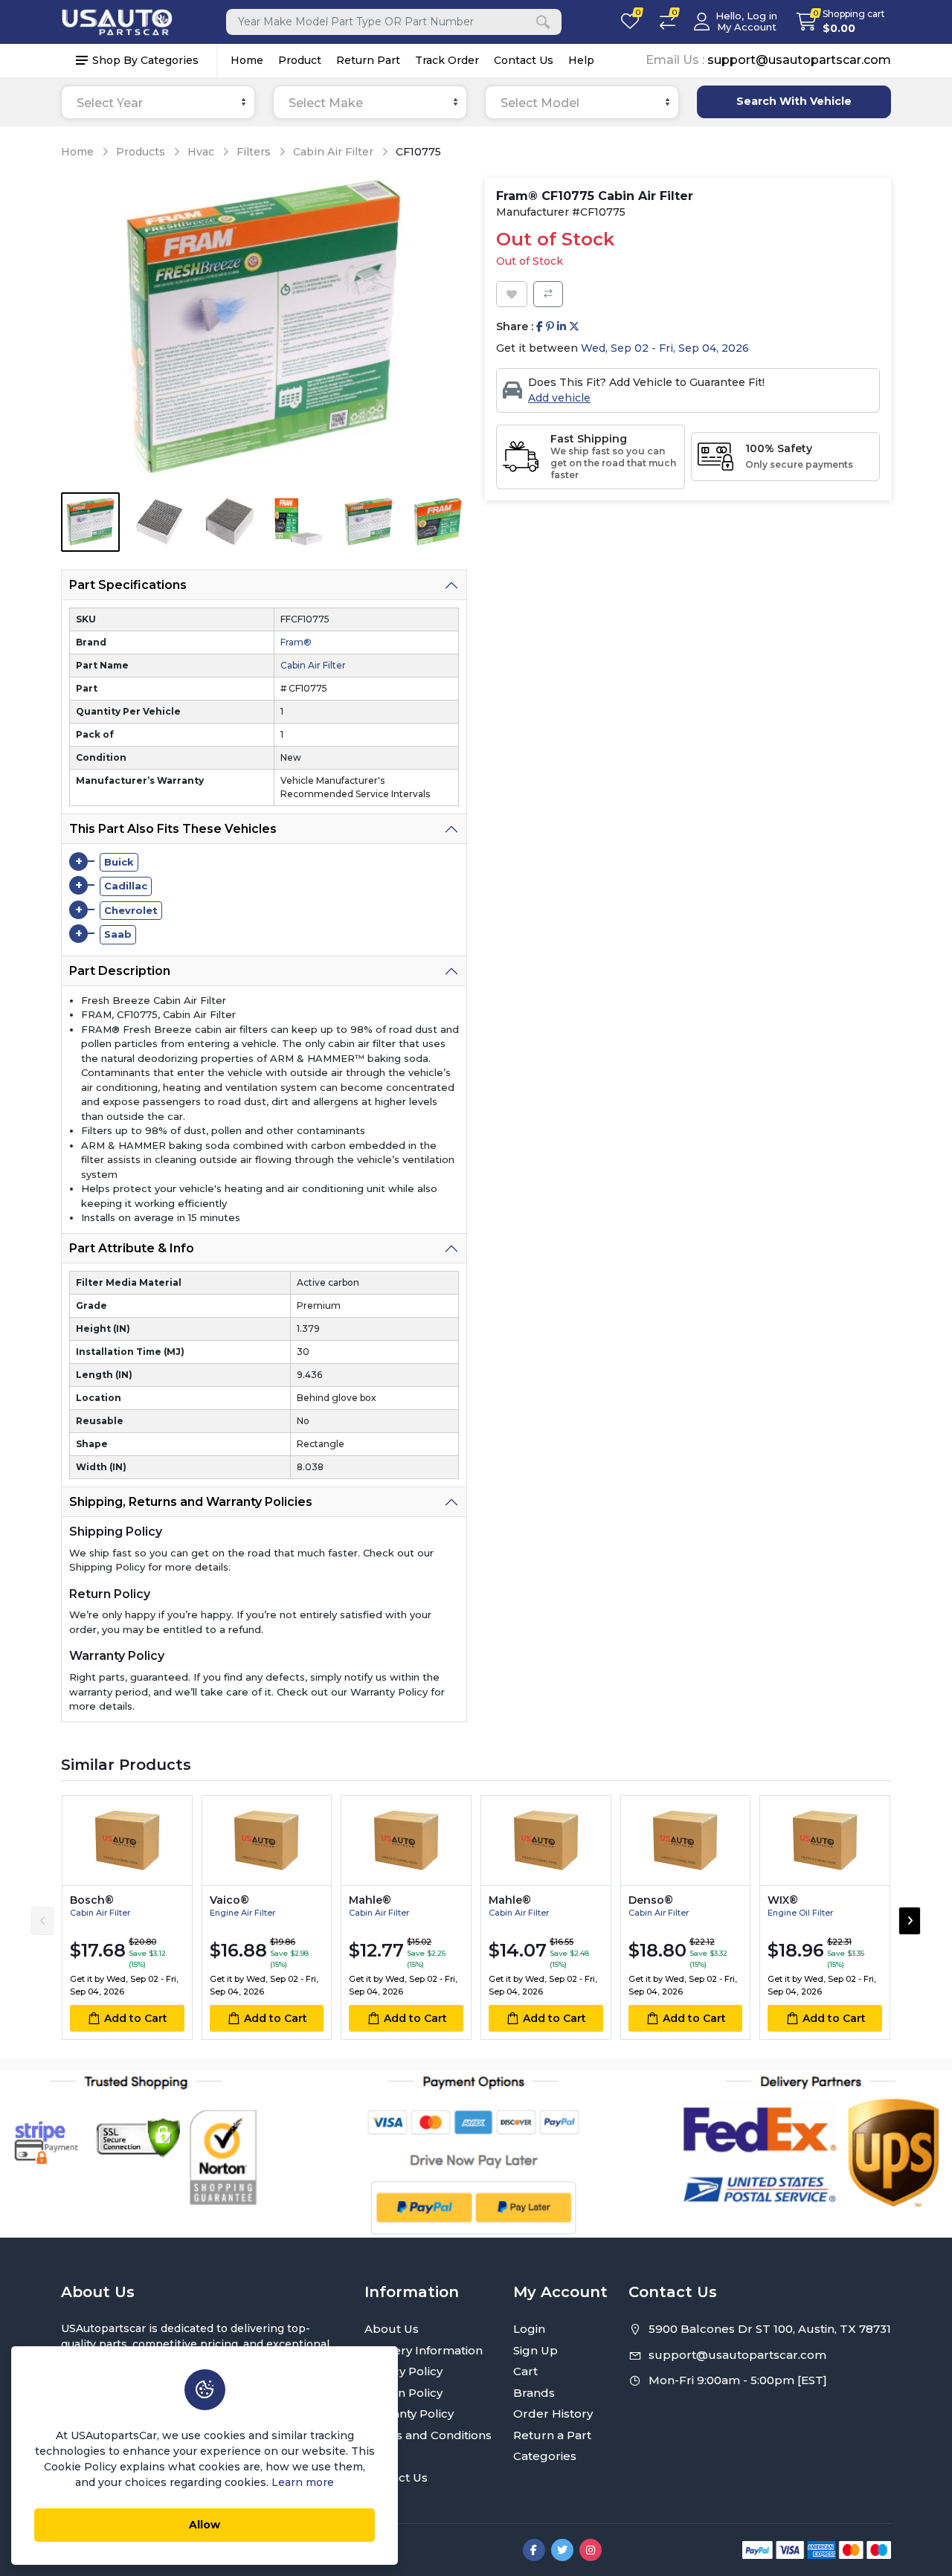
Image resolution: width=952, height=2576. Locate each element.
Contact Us (524, 60)
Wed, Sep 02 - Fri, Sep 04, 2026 (665, 348)
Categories (545, 2456)
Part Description (120, 971)
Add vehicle (559, 398)
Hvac (201, 152)
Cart (525, 2371)
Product (300, 60)
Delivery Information (424, 2350)
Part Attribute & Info (132, 1248)
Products (141, 152)
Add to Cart (136, 2018)
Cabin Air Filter (333, 152)
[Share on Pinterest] (550, 327)
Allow (205, 2525)
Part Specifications (128, 585)
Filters (254, 152)
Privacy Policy (403, 2371)
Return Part (368, 60)
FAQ (377, 2456)
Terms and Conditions (428, 2435)
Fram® (296, 642)
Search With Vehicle (794, 101)
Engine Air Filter (242, 1913)
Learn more (303, 2482)
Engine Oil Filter (800, 1913)
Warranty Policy (409, 2414)
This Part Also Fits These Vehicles (173, 829)
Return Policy (403, 2393)
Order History (553, 2414)
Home (247, 60)
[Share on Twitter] (574, 327)
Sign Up (535, 2350)
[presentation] (42, 1921)
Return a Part (552, 2435)
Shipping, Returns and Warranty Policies (191, 1502)
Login (529, 2329)
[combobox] (158, 102)
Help (581, 60)
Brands (534, 2393)
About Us (392, 2329)
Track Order (447, 60)
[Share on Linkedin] (562, 327)
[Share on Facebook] (540, 327)
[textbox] (158, 103)
